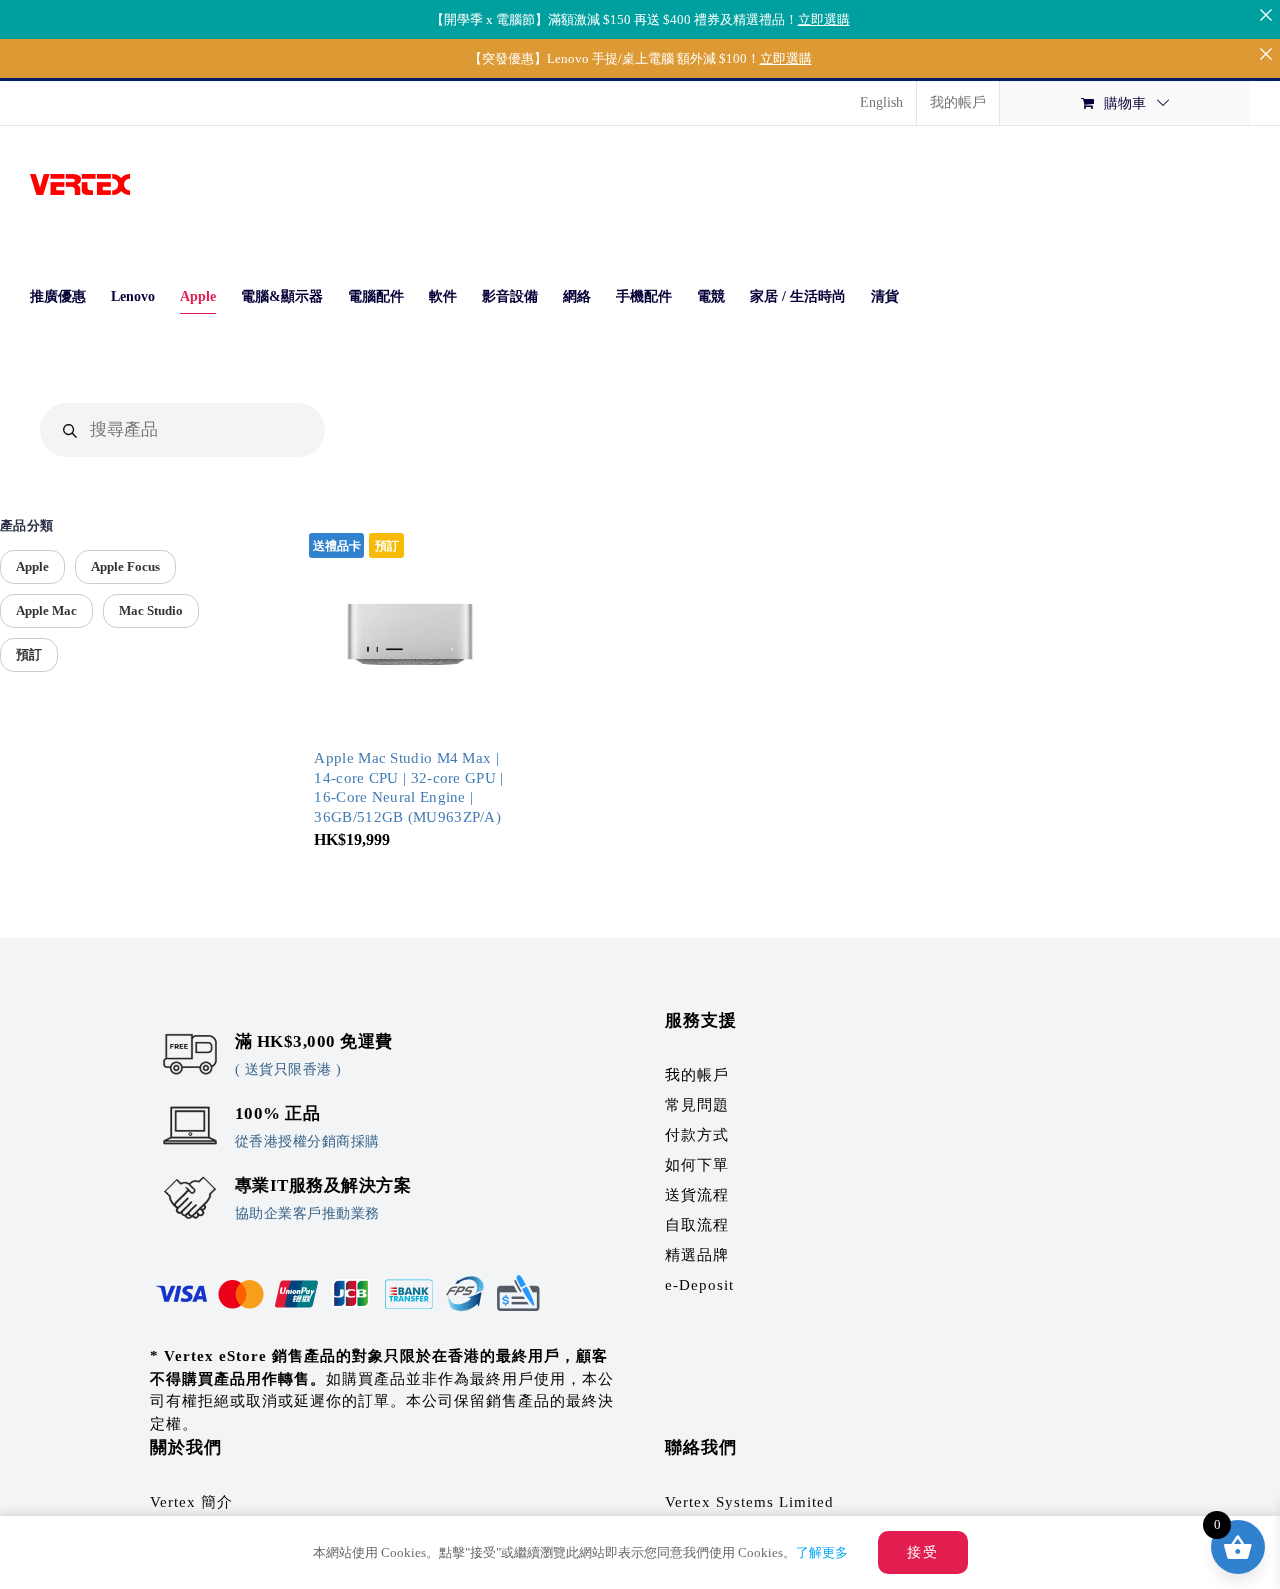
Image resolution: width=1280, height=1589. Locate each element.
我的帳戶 (697, 1075)
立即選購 (824, 19)
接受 (923, 1552)
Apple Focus (125, 566)
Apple (32, 566)
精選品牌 (697, 1255)
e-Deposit (699, 1285)
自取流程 (697, 1225)
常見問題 (697, 1105)
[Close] (1265, 14)
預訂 (29, 654)
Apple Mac (46, 610)
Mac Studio (151, 610)
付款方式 (697, 1135)
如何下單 (697, 1165)
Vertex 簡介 (191, 1502)
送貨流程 (697, 1195)
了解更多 (822, 1552)
